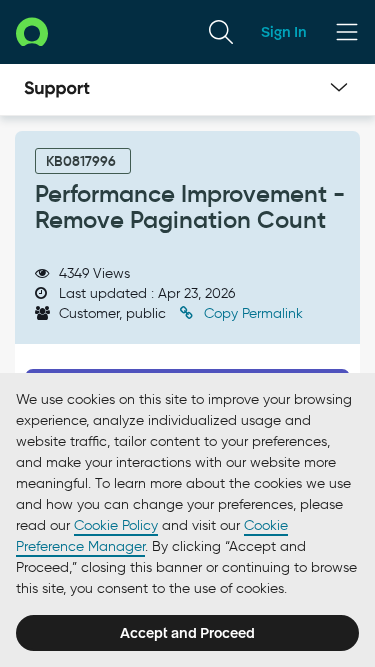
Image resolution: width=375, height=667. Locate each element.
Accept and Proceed (187, 633)
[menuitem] (221, 32)
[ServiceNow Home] (32, 31)
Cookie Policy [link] (116, 525)
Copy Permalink (251, 313)
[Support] (57, 90)
